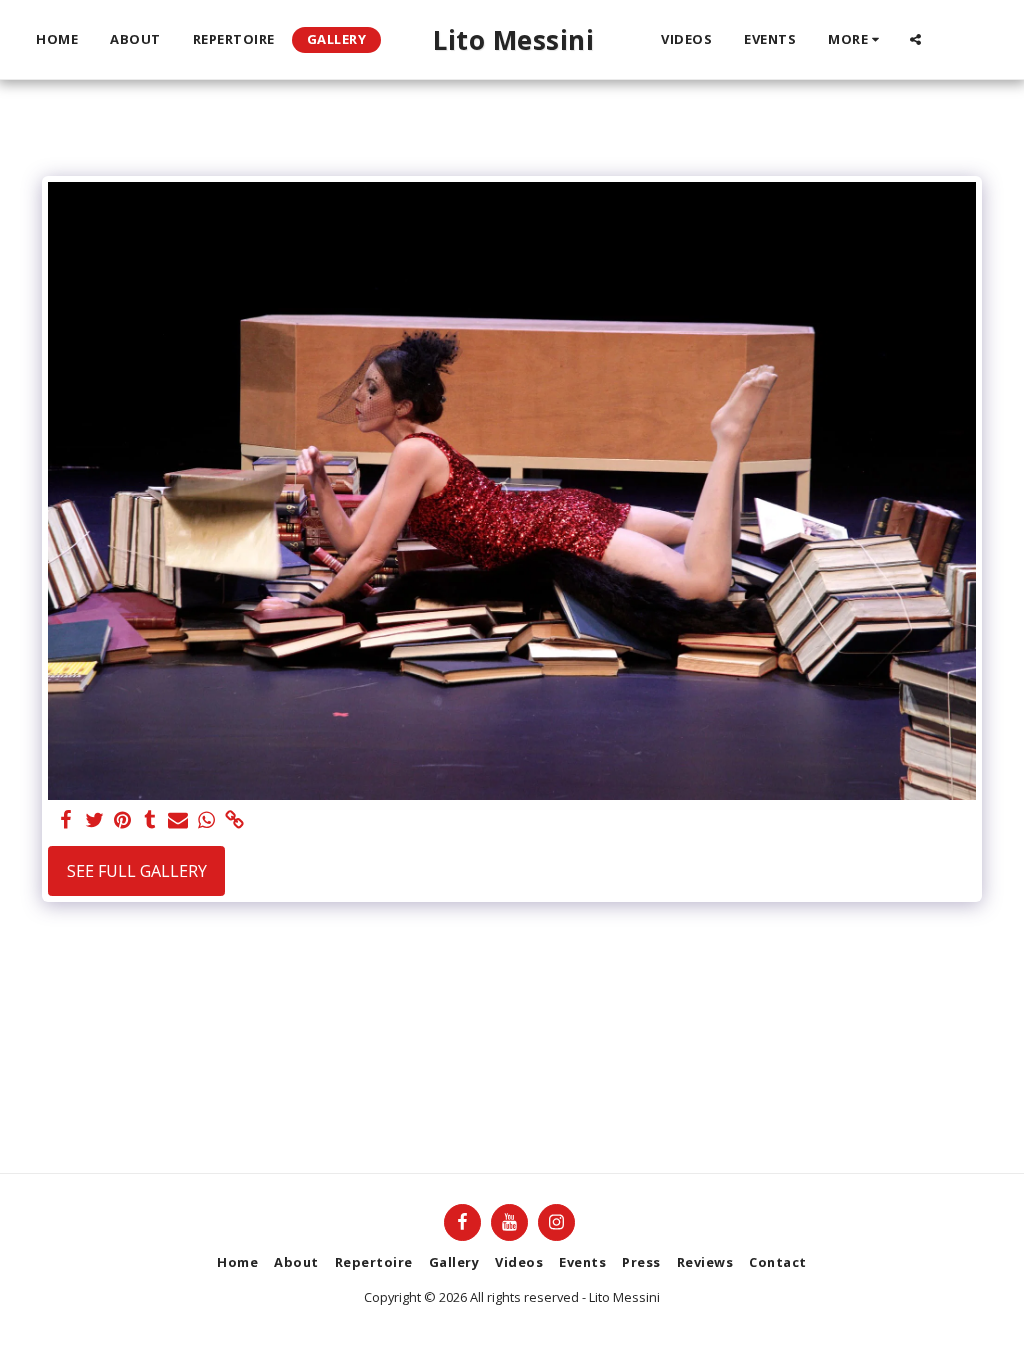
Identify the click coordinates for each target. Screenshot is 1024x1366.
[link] (234, 820)
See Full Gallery (137, 871)
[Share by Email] (178, 820)
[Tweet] (94, 820)
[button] (915, 39)
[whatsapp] (206, 820)
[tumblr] (150, 820)
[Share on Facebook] (66, 820)
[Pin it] (122, 820)
